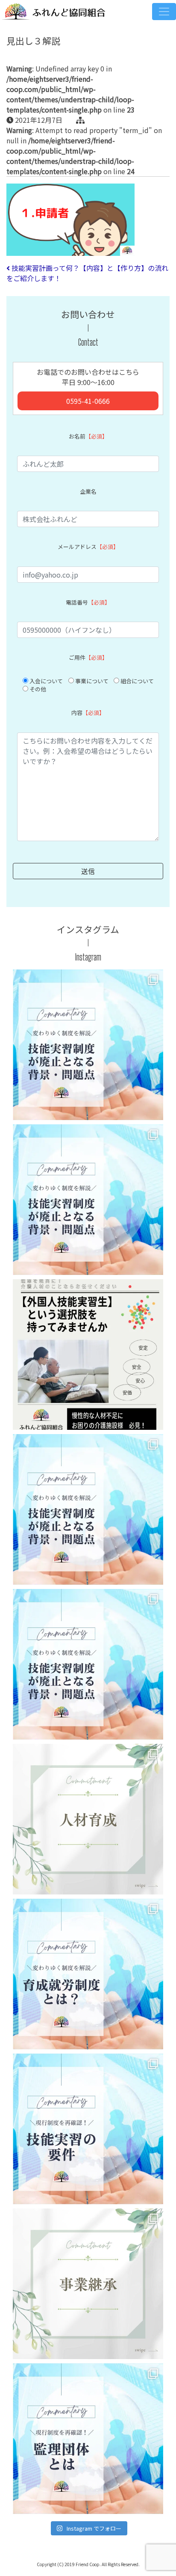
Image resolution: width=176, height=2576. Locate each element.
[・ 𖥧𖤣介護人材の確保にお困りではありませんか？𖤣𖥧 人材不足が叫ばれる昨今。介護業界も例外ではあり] (88, 1355)
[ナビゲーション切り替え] (164, 12)
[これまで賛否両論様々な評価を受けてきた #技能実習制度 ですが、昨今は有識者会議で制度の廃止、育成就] (88, 1045)
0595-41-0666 (88, 401)
